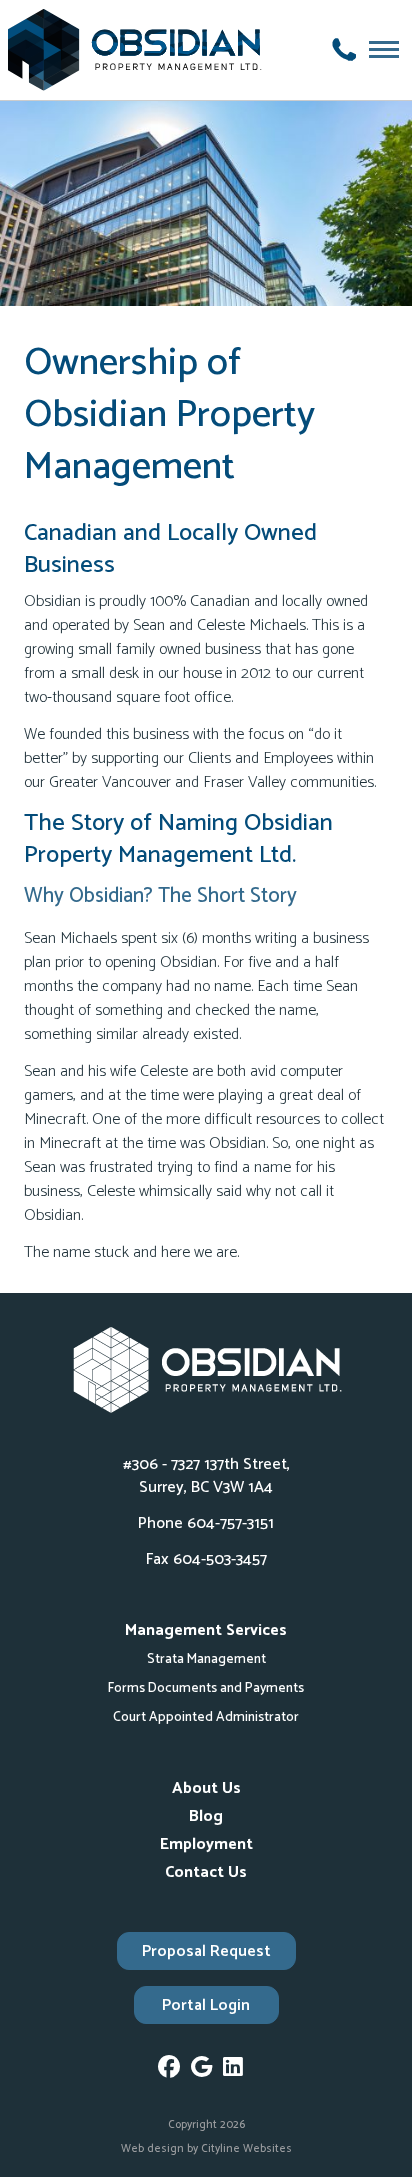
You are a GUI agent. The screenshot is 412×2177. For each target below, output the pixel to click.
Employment (206, 1844)
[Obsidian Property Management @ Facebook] (174, 2070)
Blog (206, 1816)
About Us (206, 1788)
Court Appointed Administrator (206, 1717)
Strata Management (206, 1659)
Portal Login (206, 2005)
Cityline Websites (246, 2149)
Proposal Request (206, 1951)
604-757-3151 (230, 1523)
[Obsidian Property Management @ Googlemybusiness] (207, 2070)
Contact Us (206, 1872)
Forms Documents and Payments (206, 1688)
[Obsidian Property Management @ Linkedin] (238, 2070)
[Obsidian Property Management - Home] (138, 50)
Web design (152, 2149)
